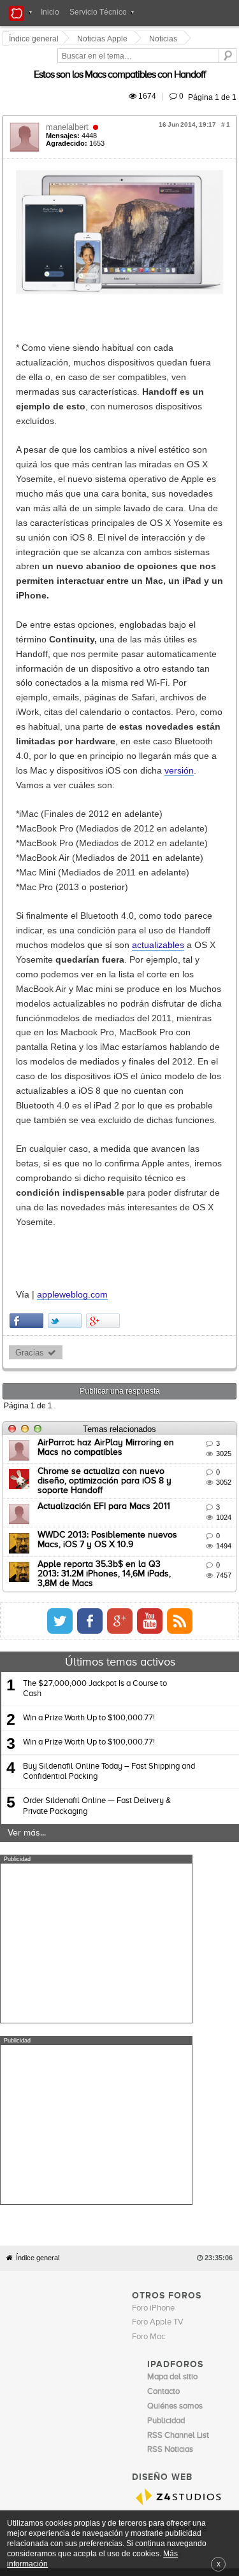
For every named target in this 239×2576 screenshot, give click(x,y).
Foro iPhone (153, 1861)
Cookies (124, 2134)
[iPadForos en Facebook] (208, 1355)
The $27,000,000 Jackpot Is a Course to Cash (95, 1423)
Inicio (50, 12)
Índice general (38, 1811)
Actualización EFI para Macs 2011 (106, 1247)
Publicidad (192, 2134)
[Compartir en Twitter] (67, 1067)
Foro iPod (164, 2109)
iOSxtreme (166, 2094)
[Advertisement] (96, 1678)
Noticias (165, 39)
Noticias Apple (104, 39)
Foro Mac (148, 1890)
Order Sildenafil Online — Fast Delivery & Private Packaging (97, 1540)
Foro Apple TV (158, 1875)
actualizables (126, 837)
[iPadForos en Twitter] (178, 1355)
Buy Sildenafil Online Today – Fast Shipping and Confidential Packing (109, 1506)
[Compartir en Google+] (105, 1067)
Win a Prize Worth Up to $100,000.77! (89, 1452)
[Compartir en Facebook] (28, 1067)
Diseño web (95, 2142)
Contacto (157, 2134)
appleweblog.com (74, 1041)
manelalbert (69, 112)
